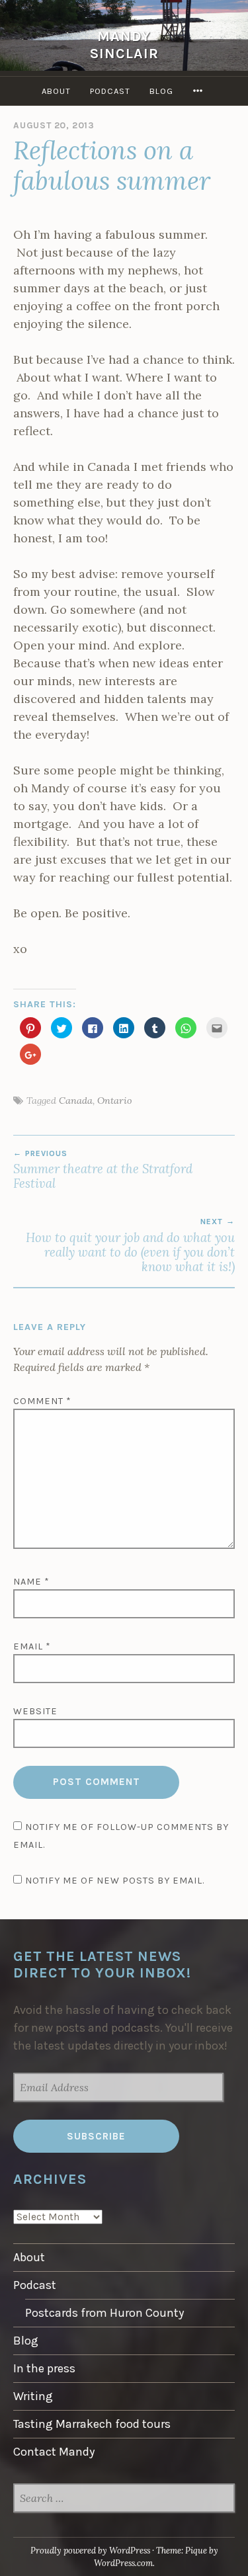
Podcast (110, 91)
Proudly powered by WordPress (90, 2551)
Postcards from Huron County (104, 2313)
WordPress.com (123, 2563)
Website (35, 1711)
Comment (42, 1401)
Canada (76, 1101)
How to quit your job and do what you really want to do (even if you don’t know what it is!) (130, 1246)
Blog (161, 91)
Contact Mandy (54, 2452)
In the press (44, 2368)
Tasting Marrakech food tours (92, 2424)
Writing (33, 2396)
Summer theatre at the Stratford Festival (103, 1170)
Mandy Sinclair (124, 45)
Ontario (115, 1101)
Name (31, 1582)
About (56, 91)
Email (32, 1646)
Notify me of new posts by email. (115, 1881)
